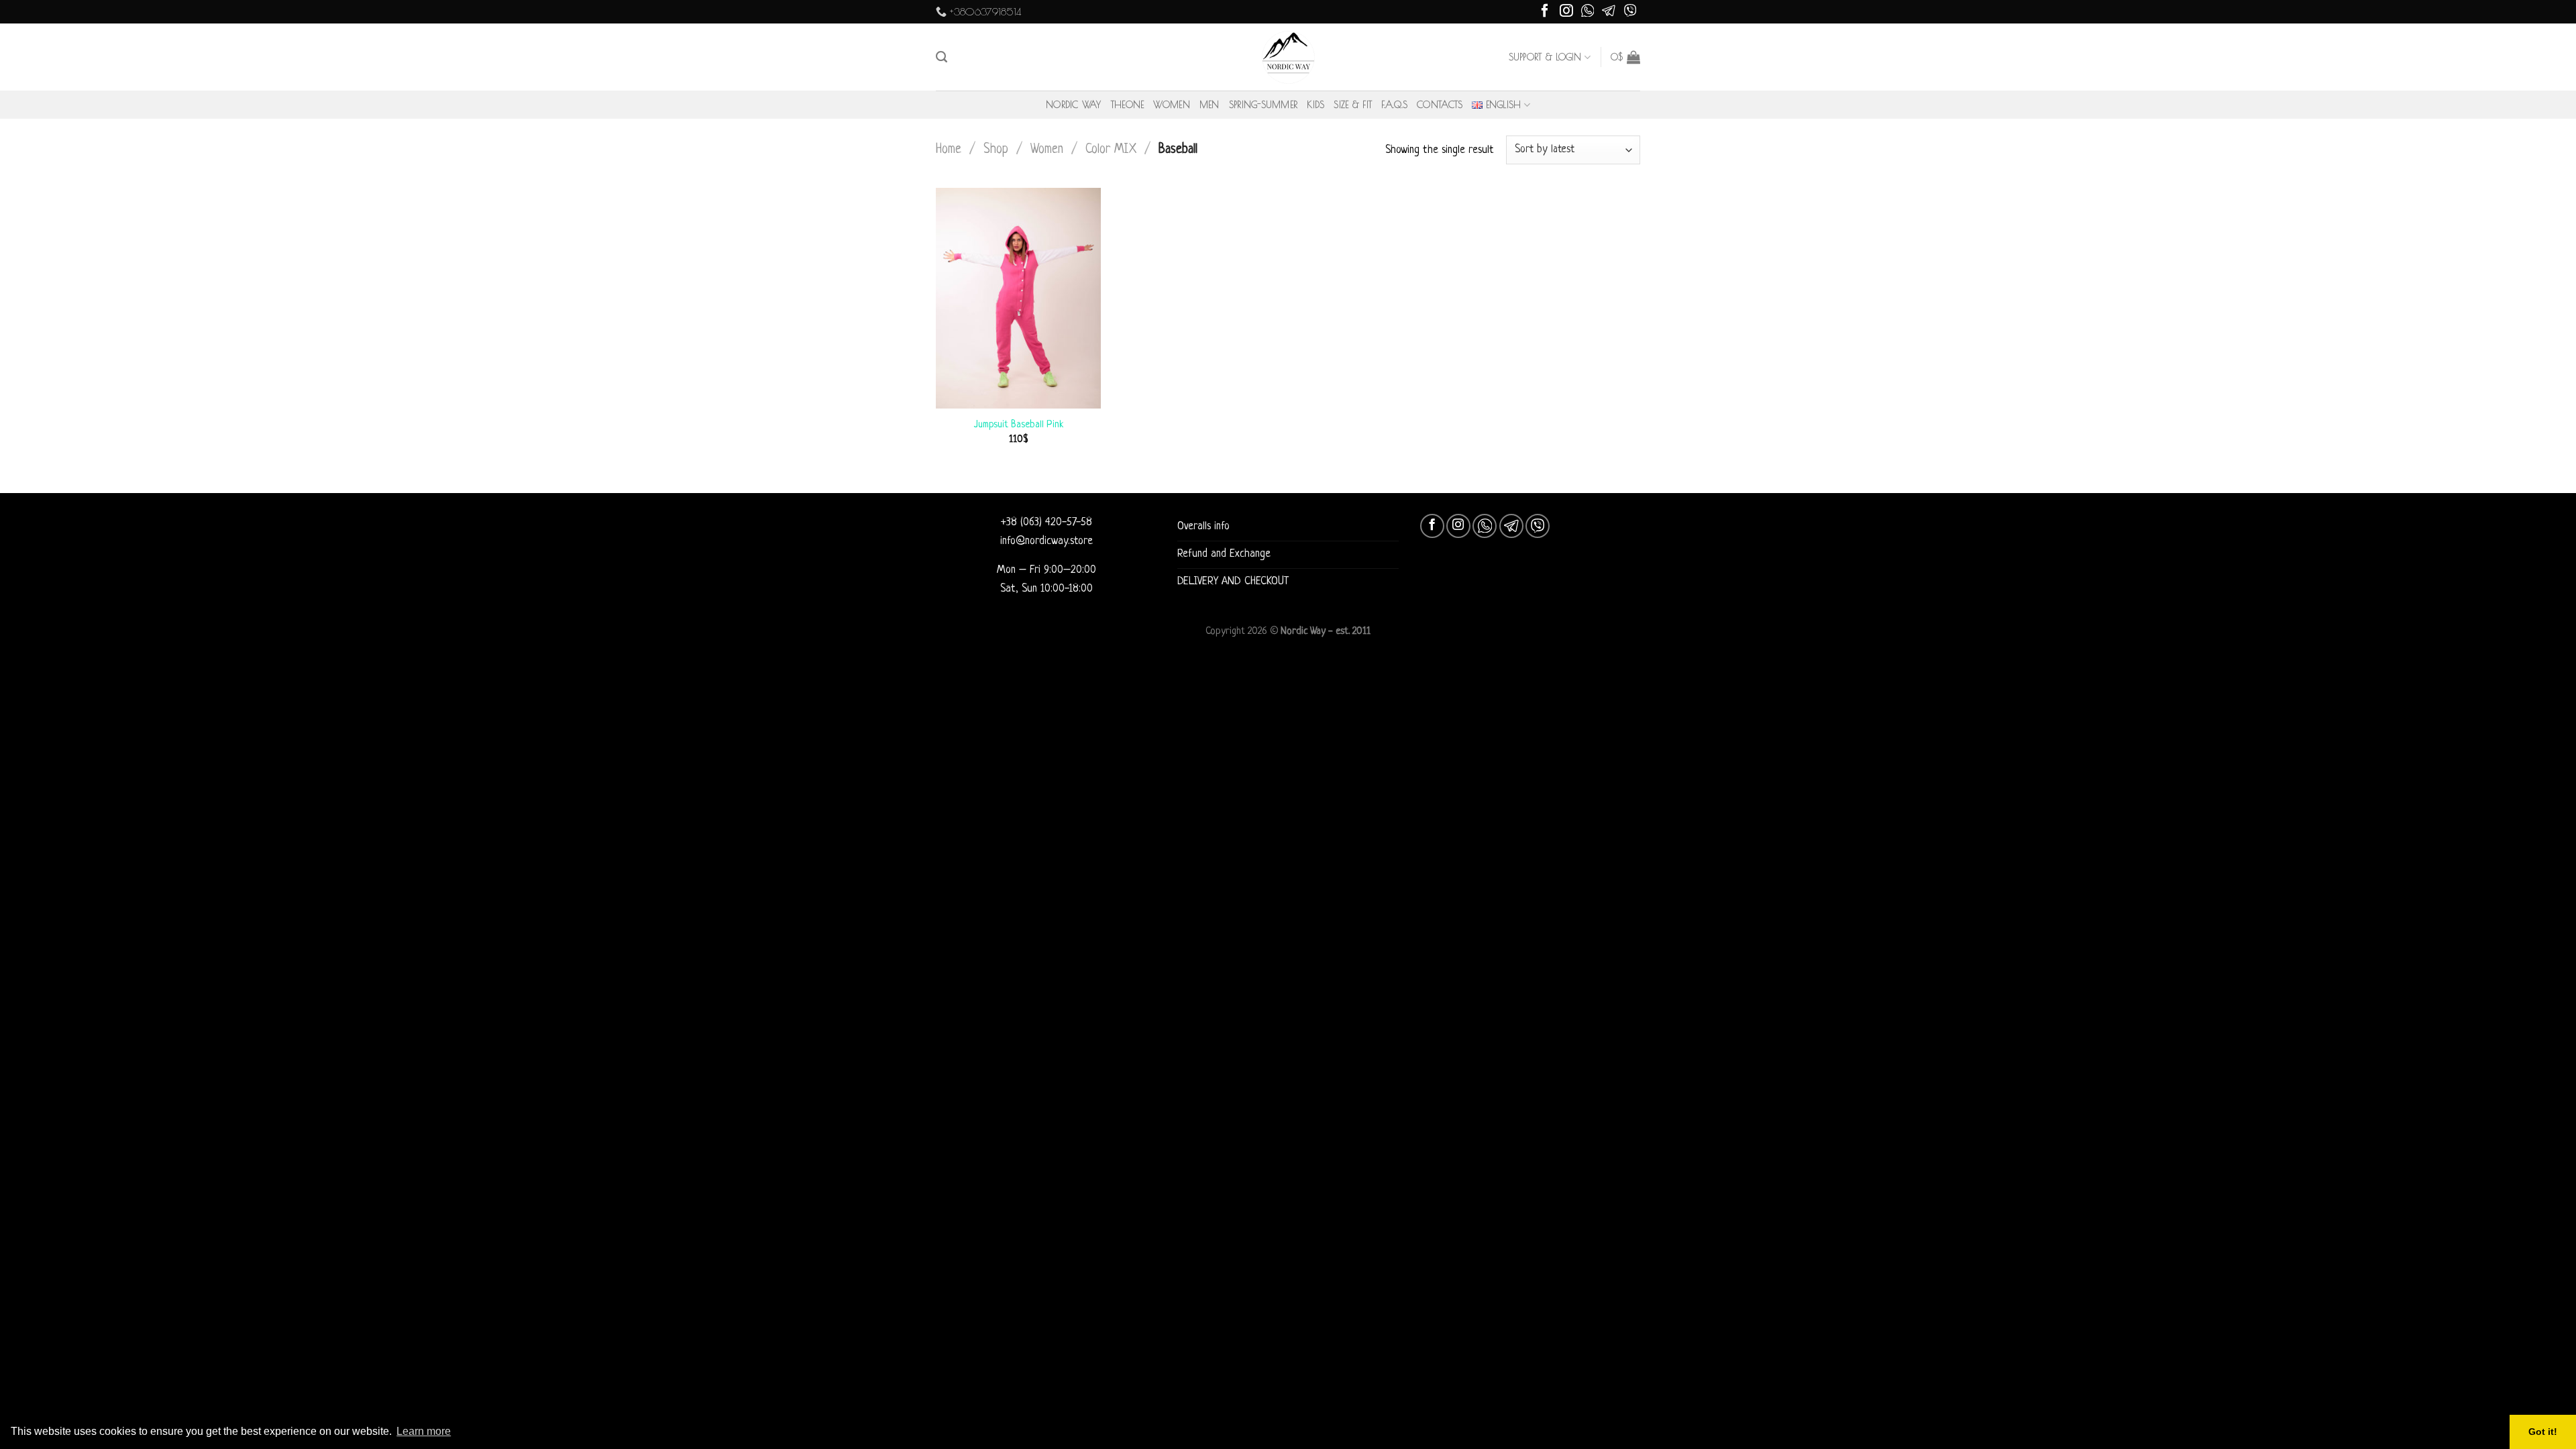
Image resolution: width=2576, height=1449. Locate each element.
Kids (1316, 105)
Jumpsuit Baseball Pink (1019, 425)
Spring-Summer (1264, 105)
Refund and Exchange (1224, 554)
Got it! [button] (2543, 1432)
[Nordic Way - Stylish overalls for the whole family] (1288, 57)
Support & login (1545, 57)
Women (1171, 105)
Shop (996, 150)
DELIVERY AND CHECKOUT (1233, 582)
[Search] (942, 57)
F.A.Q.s (1394, 105)
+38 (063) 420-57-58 (1046, 523)
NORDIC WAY (1074, 105)
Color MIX (1111, 150)
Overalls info (1203, 527)
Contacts (1440, 105)
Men (1210, 105)
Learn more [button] (424, 1431)
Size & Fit (1353, 105)
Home (949, 150)
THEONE (1128, 105)
